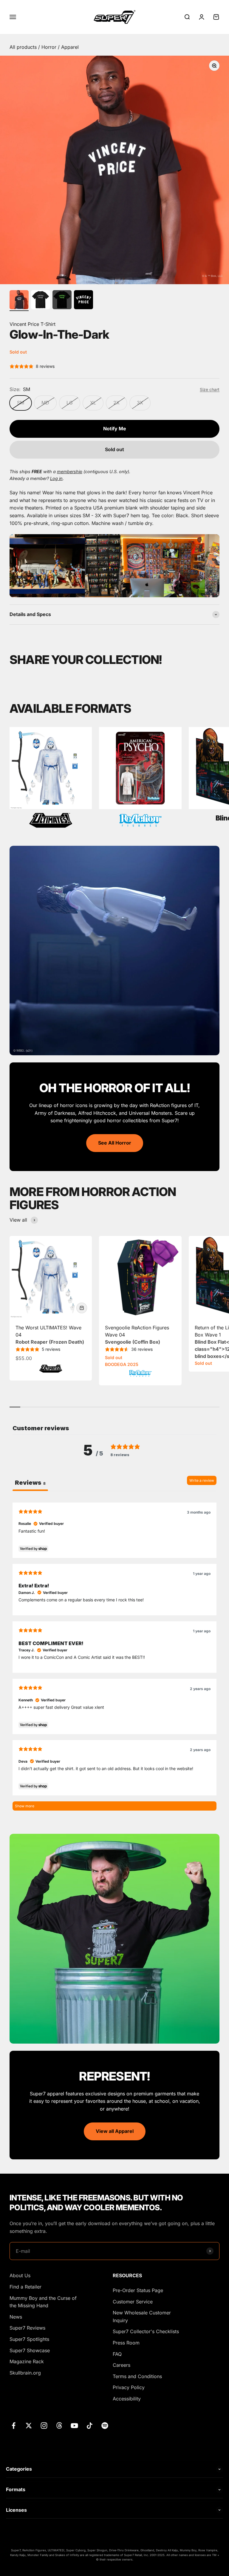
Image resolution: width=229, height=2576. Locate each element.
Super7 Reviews (27, 2328)
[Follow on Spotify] (105, 2426)
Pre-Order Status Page (138, 2290)
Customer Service (133, 2302)
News (16, 2317)
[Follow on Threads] (59, 2426)
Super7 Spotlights (29, 2339)
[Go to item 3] (62, 301)
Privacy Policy (129, 2387)
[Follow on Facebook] (14, 2426)
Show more (25, 1806)
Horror (50, 47)
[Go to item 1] (19, 301)
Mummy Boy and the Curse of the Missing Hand (43, 2302)
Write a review (202, 1480)
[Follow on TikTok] (90, 2426)
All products (24, 47)
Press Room (126, 2343)
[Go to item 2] (41, 301)
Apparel (70, 47)
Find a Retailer (25, 2287)
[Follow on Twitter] (29, 2426)
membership (70, 472)
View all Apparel (115, 2131)
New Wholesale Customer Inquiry (142, 2316)
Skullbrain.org (25, 2373)
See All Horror (115, 1143)
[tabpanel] (114, 1656)
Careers (122, 2365)
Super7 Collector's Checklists (146, 2331)
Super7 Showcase (30, 2350)
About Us (20, 2275)
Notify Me (115, 429)
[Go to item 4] (83, 301)
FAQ (117, 2354)
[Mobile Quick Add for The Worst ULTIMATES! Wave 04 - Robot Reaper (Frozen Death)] (82, 1308)
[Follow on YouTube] (74, 2426)
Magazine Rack (27, 2361)
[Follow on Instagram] (44, 2426)
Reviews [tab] (30, 1483)
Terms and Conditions (137, 2376)
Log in (56, 478)
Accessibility (127, 2399)
